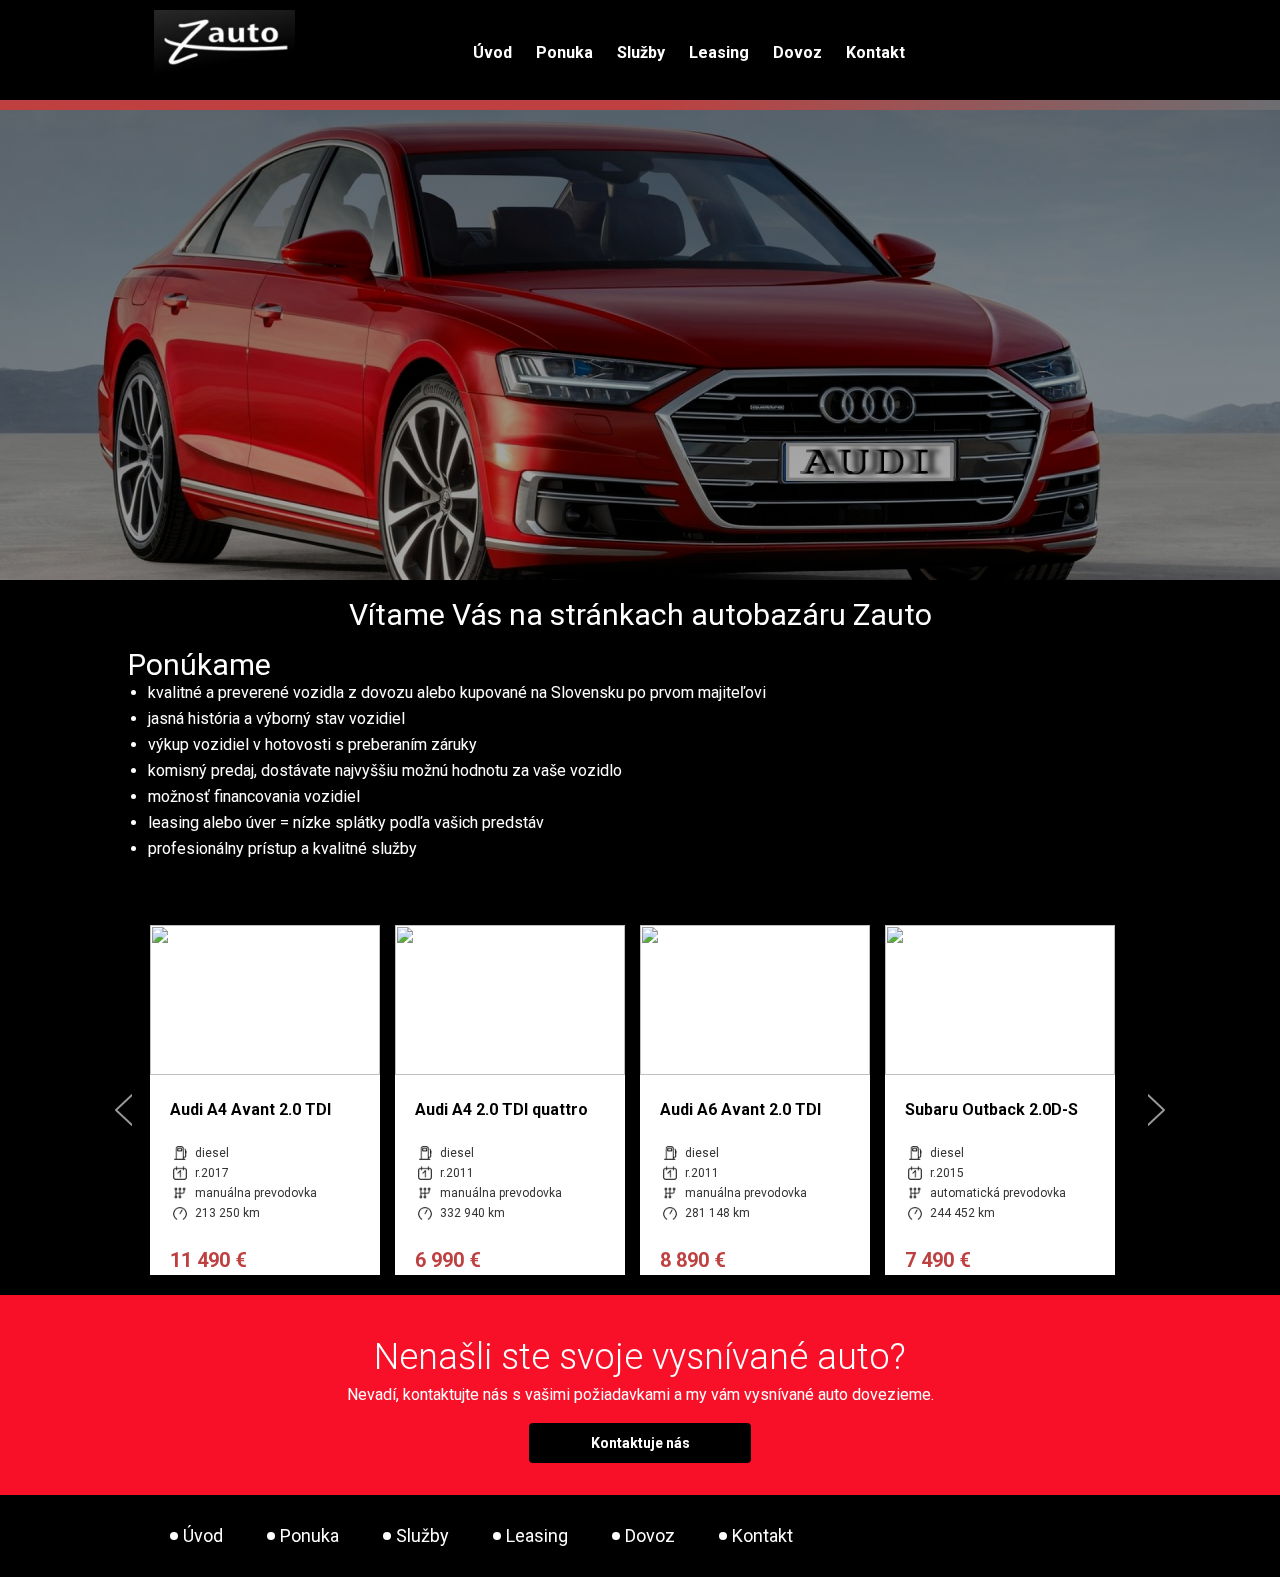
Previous (123, 1110)
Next (1156, 1110)
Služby (641, 52)
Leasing (719, 52)
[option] (225, 1100)
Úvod (492, 52)
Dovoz (797, 52)
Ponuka (564, 52)
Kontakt (875, 52)
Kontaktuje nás (640, 1443)
